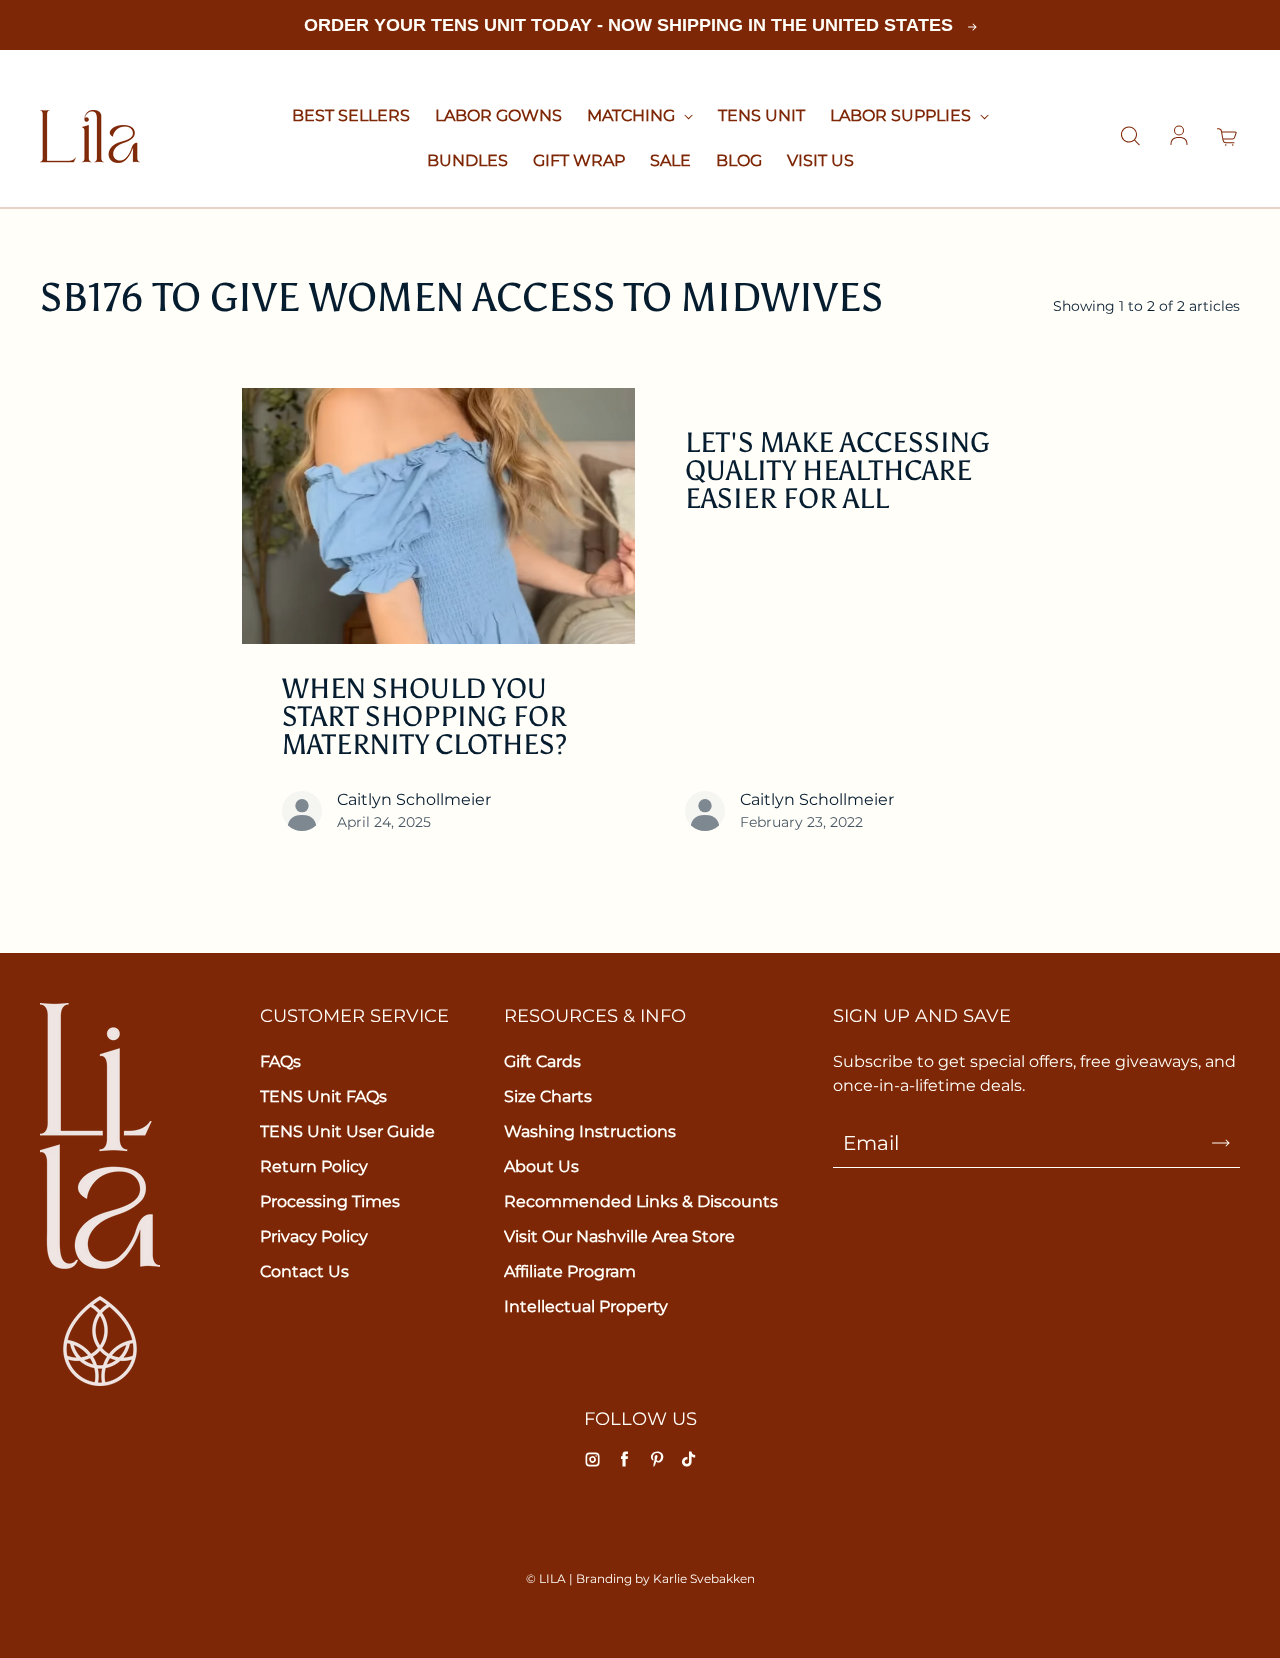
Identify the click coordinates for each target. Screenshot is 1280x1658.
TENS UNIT (761, 115)
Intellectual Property (586, 1306)
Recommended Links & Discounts (641, 1201)
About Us (541, 1166)
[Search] (1130, 137)
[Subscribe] (1221, 1143)
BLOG (739, 160)
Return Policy (314, 1166)
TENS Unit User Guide (347, 1131)
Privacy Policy (314, 1236)
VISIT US (820, 160)
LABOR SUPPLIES (902, 115)
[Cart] (1228, 137)
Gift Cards (542, 1061)
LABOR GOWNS (498, 115)
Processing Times (330, 1201)
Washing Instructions (590, 1131)
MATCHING (633, 115)
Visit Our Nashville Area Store (619, 1236)
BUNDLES (467, 160)
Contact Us (304, 1271)
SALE (670, 160)
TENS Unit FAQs (323, 1096)
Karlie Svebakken (704, 1578)
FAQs (280, 1061)
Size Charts (548, 1096)
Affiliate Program (570, 1271)
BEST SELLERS (351, 115)
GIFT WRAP (579, 160)
